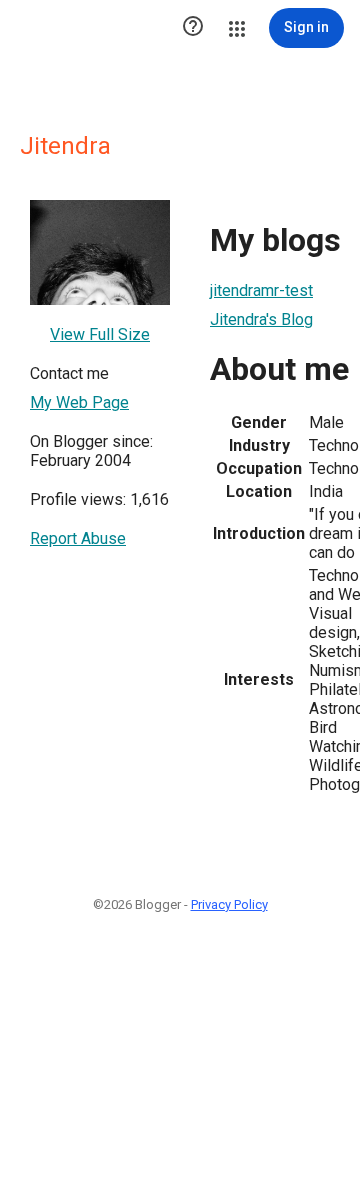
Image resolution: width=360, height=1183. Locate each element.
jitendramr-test (261, 290)
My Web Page (79, 402)
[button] (193, 28)
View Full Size (100, 334)
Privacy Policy (229, 904)
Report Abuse (78, 538)
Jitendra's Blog (261, 319)
